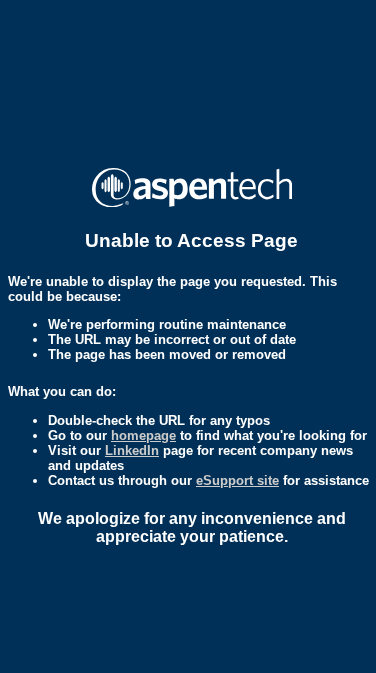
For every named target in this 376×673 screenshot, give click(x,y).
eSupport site (237, 480)
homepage (143, 435)
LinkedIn (132, 450)
